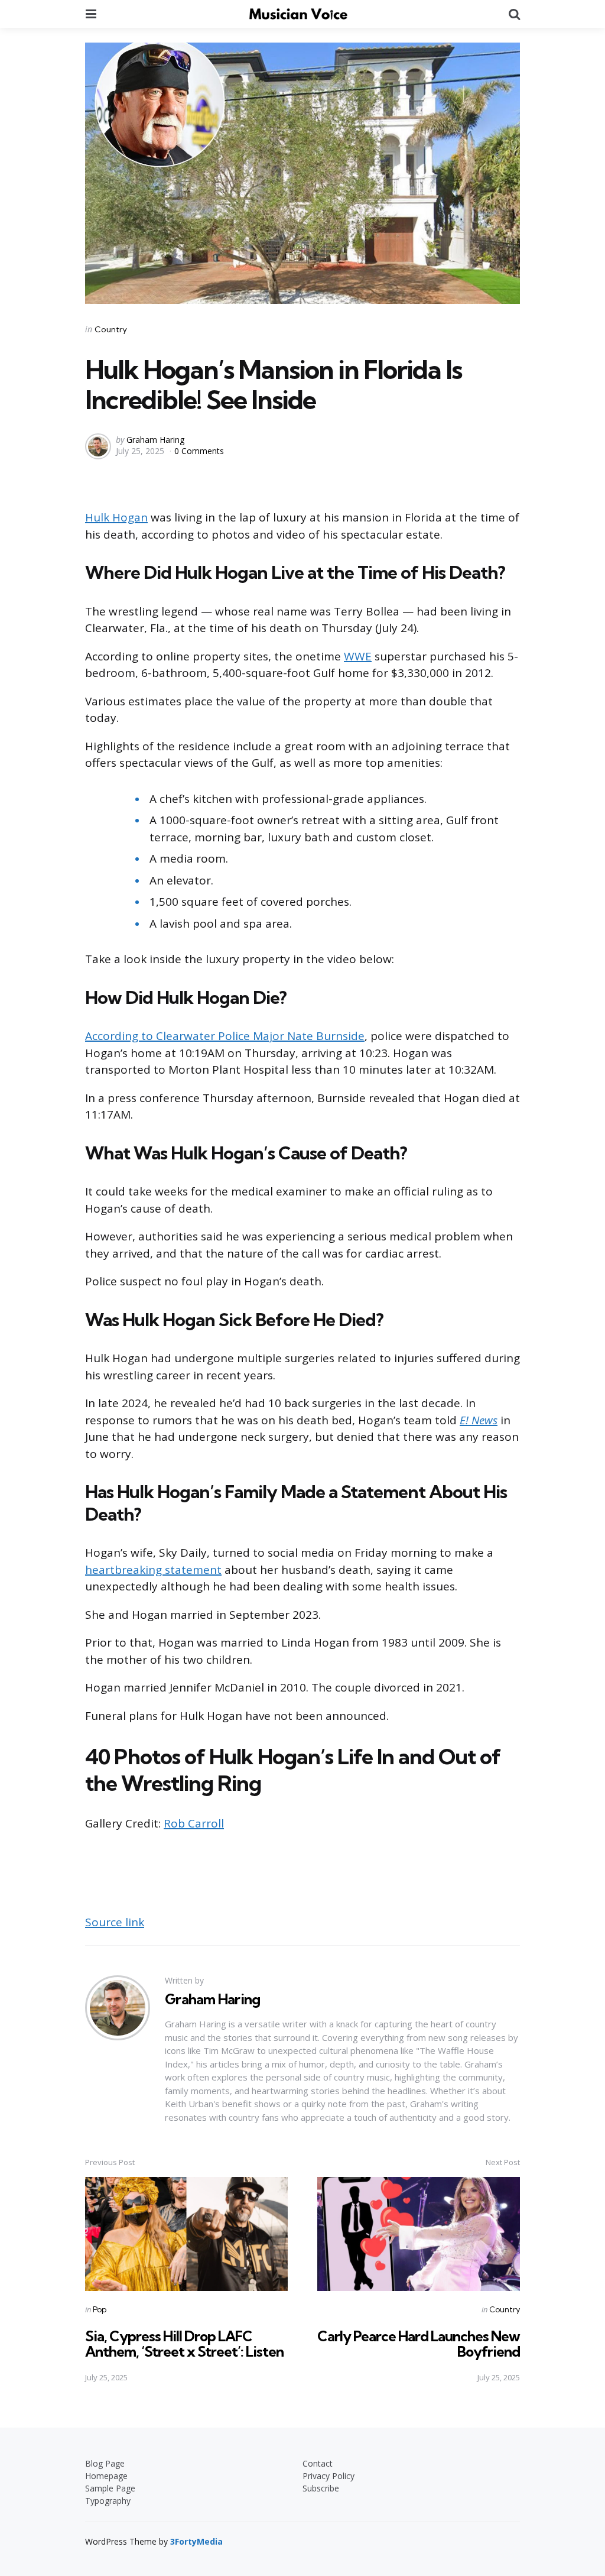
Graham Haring (155, 440)
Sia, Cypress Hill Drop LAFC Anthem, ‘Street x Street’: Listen (184, 2344)
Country (111, 329)
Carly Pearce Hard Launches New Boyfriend (419, 2344)
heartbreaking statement (153, 1570)
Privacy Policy (328, 2476)
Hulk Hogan (116, 517)
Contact (318, 2463)
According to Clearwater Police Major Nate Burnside (225, 1036)
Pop (100, 2309)
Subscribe (321, 2488)
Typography (108, 2501)
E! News (479, 1420)
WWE (358, 656)
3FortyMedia (196, 2541)
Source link (115, 1922)
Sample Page (110, 2488)
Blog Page (105, 2463)
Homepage (106, 2476)
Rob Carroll (194, 1823)
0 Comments (199, 451)
